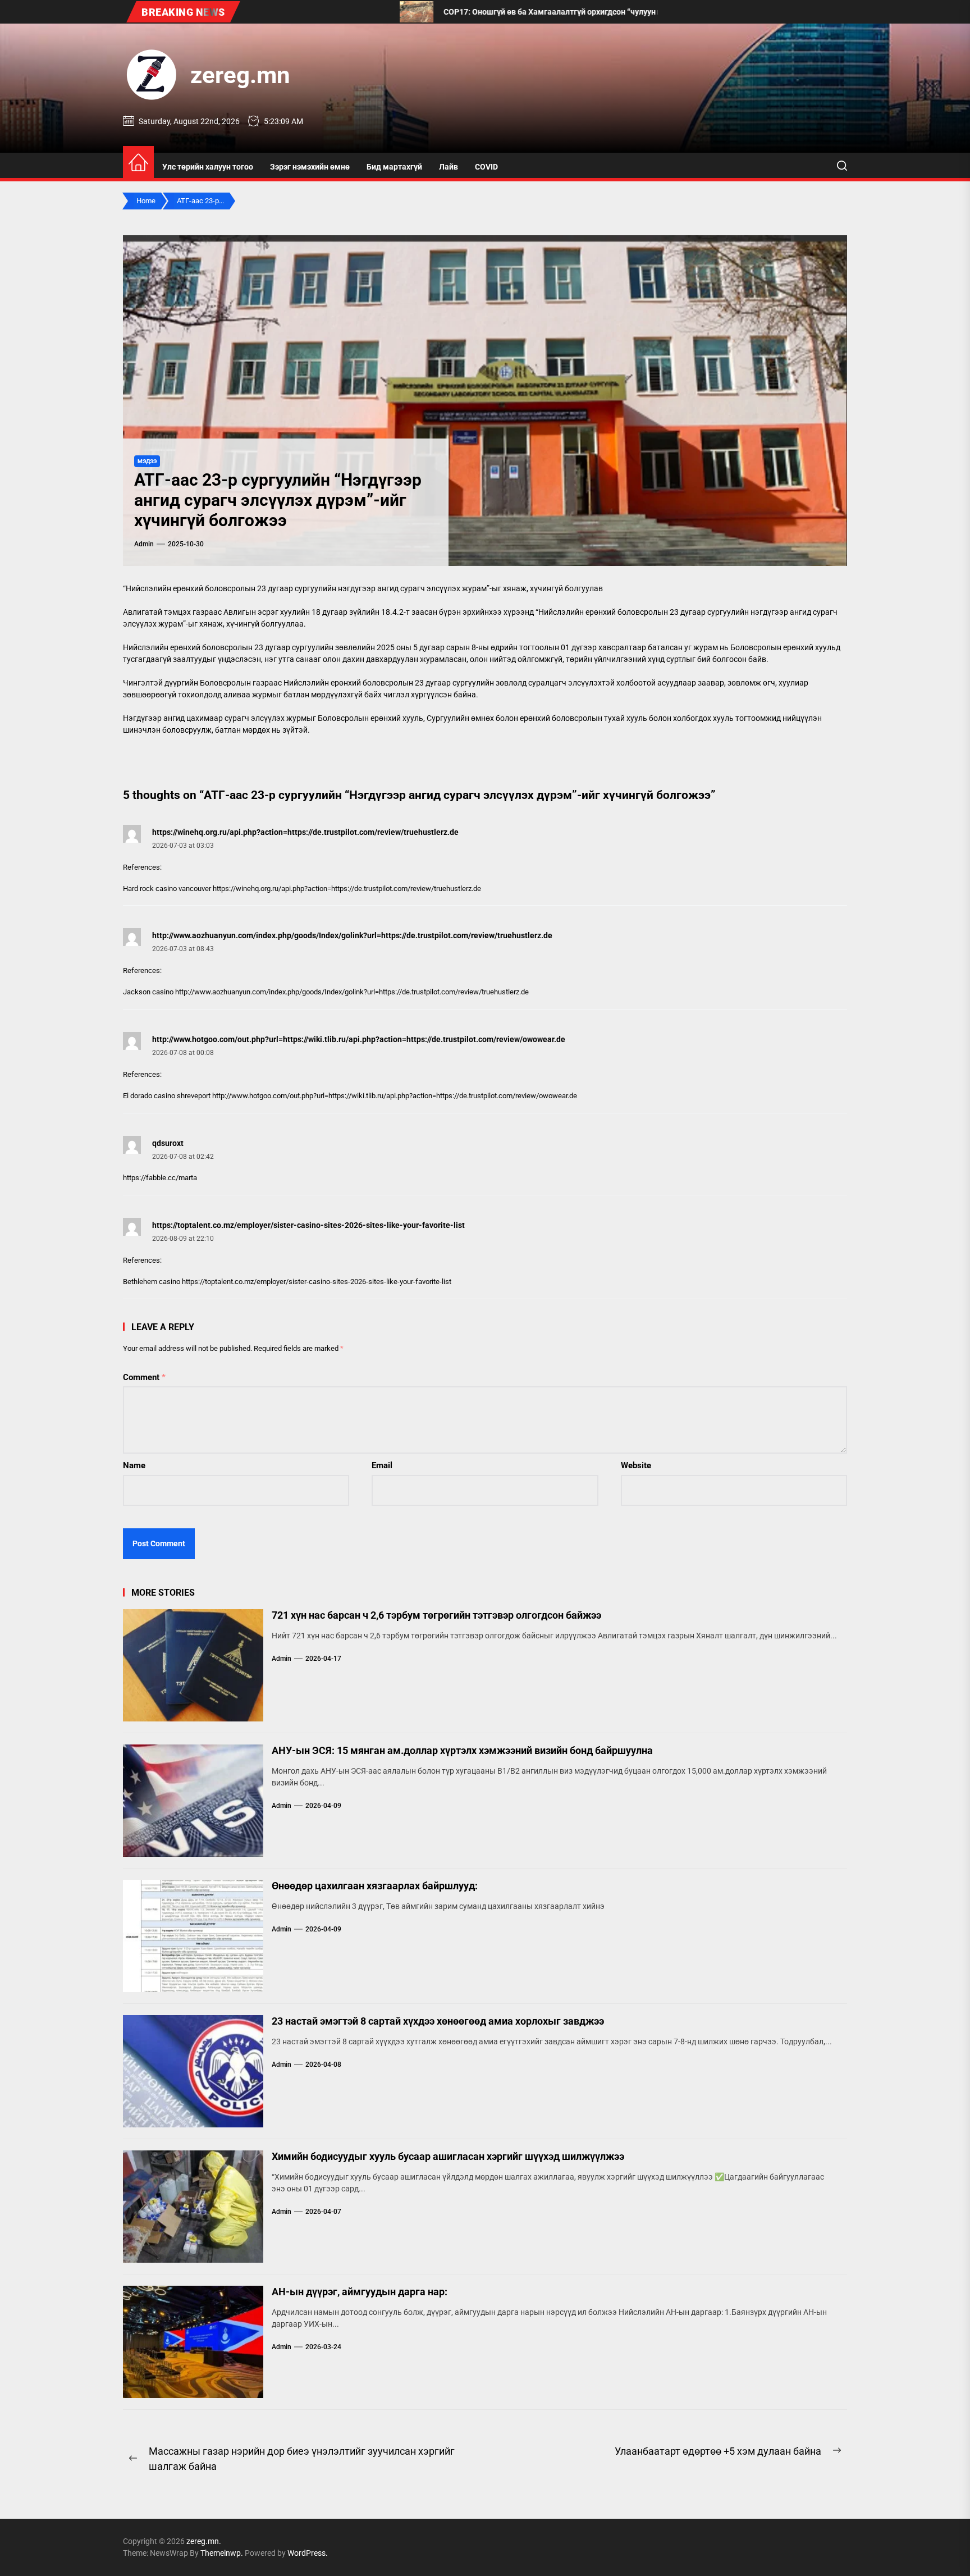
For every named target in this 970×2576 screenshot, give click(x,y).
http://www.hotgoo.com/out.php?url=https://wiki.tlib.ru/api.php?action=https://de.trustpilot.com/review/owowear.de (359, 1039)
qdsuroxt (168, 1143)
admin (144, 544)
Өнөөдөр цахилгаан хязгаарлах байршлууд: (375, 1886)
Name (134, 1465)
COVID (486, 167)
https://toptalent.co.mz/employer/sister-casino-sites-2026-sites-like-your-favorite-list (308, 1225)
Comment (144, 1377)
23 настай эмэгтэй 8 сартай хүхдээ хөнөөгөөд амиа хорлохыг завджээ (438, 2021)
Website (636, 1465)
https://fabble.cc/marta (160, 1178)
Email (382, 1465)
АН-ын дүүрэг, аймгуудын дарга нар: (360, 2292)
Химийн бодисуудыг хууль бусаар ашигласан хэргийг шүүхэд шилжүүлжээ (448, 2156)
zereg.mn (240, 75)
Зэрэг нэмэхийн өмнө (310, 167)
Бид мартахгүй (394, 167)
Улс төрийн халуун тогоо (208, 167)
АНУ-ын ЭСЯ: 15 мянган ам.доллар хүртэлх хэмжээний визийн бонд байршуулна (462, 1750)
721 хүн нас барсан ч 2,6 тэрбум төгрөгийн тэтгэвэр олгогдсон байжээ (436, 1615)
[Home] (138, 163)
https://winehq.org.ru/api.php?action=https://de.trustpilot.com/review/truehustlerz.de (305, 832)
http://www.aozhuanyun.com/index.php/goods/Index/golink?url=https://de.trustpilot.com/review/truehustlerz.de (352, 935)
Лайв (449, 167)
